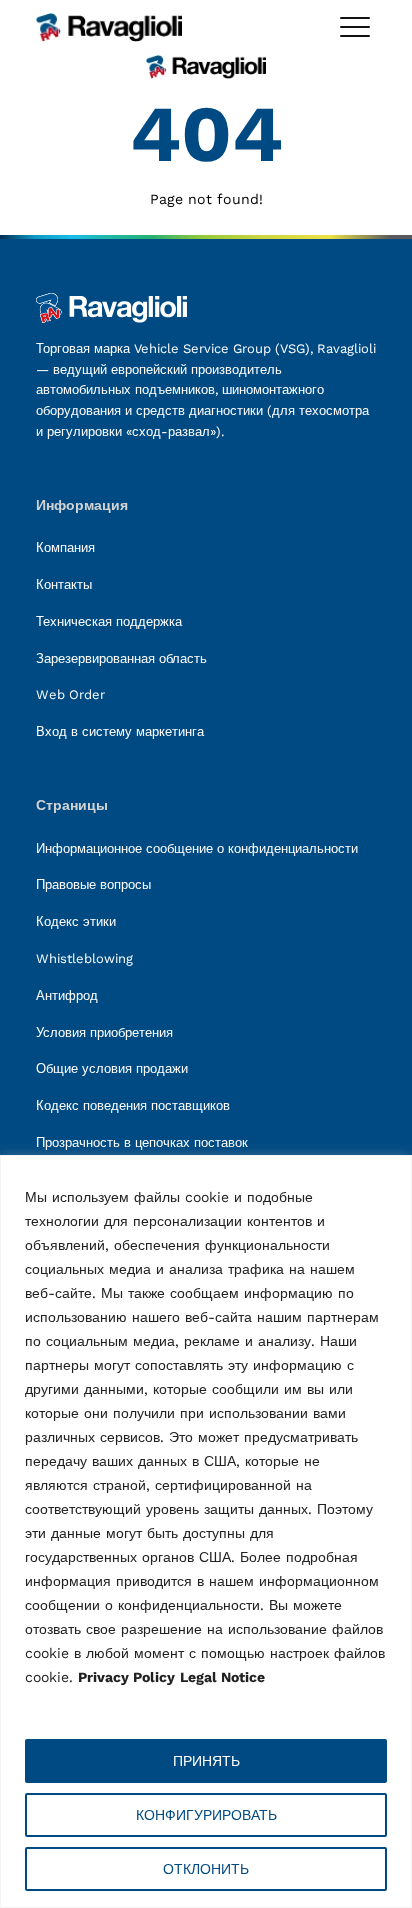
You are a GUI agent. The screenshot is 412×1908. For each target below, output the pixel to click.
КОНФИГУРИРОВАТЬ (206, 1815)
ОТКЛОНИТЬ (206, 1869)
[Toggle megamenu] (355, 27)
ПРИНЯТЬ (206, 1761)
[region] (206, 1531)
